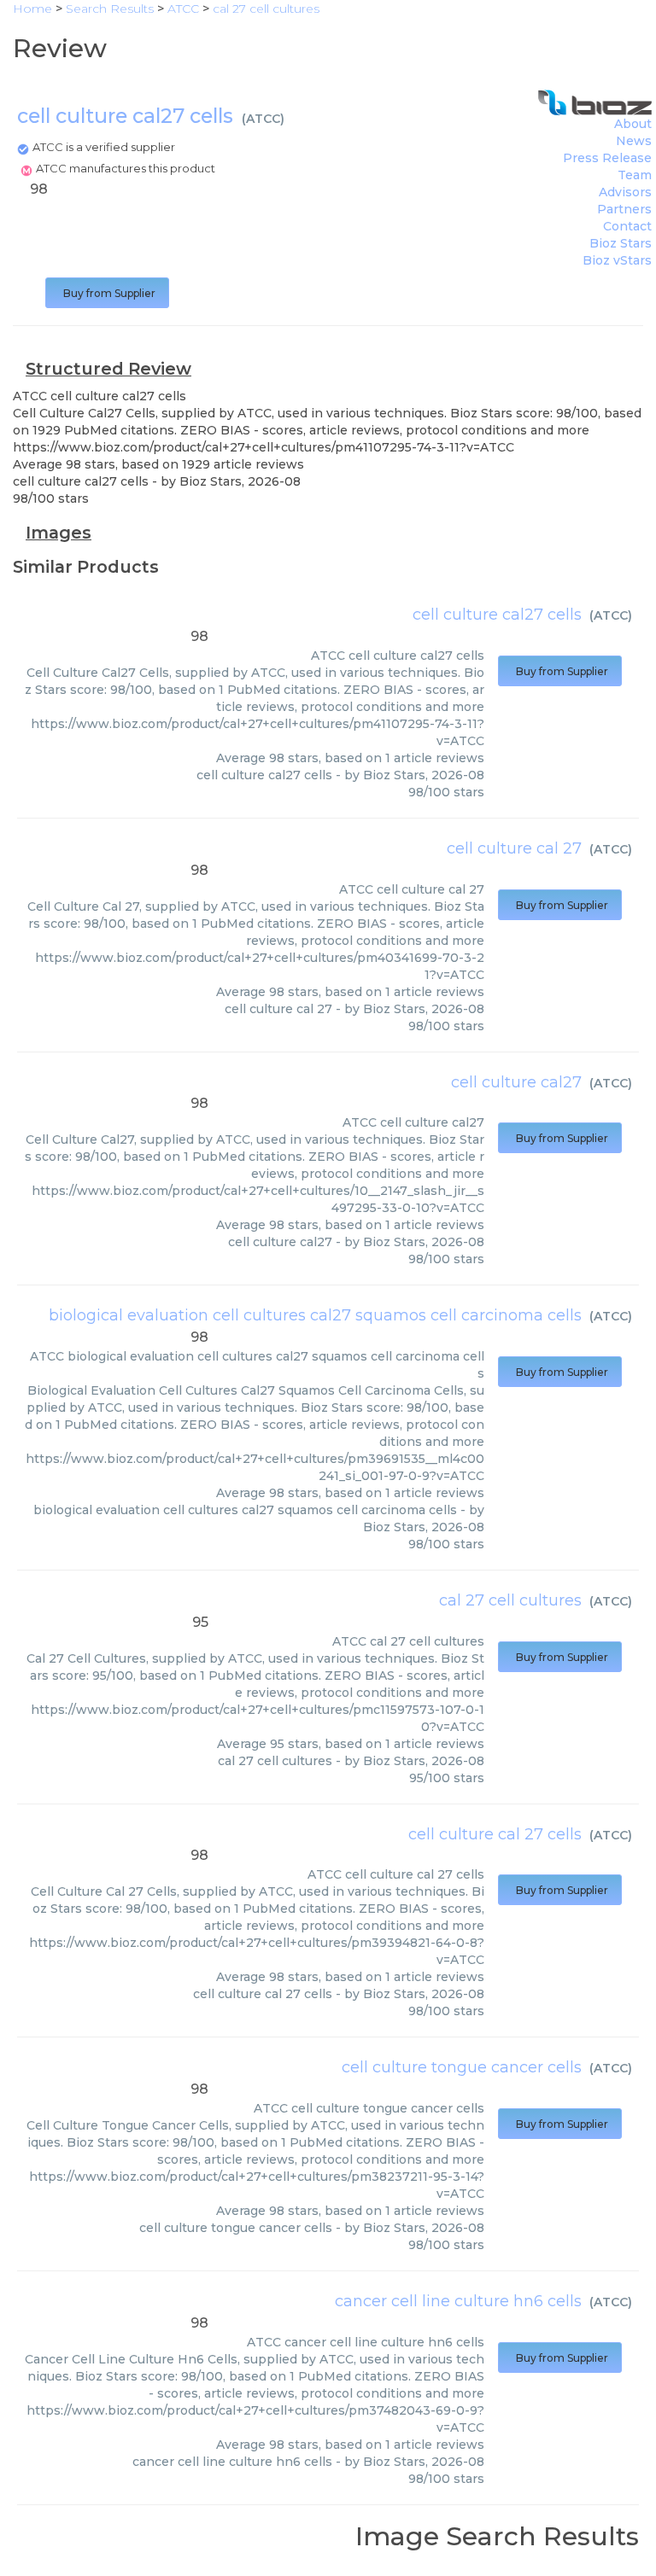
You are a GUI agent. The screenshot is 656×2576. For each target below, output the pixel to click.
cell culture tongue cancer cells (462, 2067)
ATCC (263, 119)
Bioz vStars (617, 260)
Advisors (625, 192)
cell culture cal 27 (514, 848)
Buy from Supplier (107, 293)
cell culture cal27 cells (497, 615)
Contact (627, 226)
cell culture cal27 (516, 1082)
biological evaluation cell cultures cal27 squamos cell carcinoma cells (315, 1315)
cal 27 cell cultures (510, 1600)
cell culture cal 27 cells (495, 1834)
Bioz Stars (621, 243)
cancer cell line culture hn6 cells (458, 2301)
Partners (624, 209)
